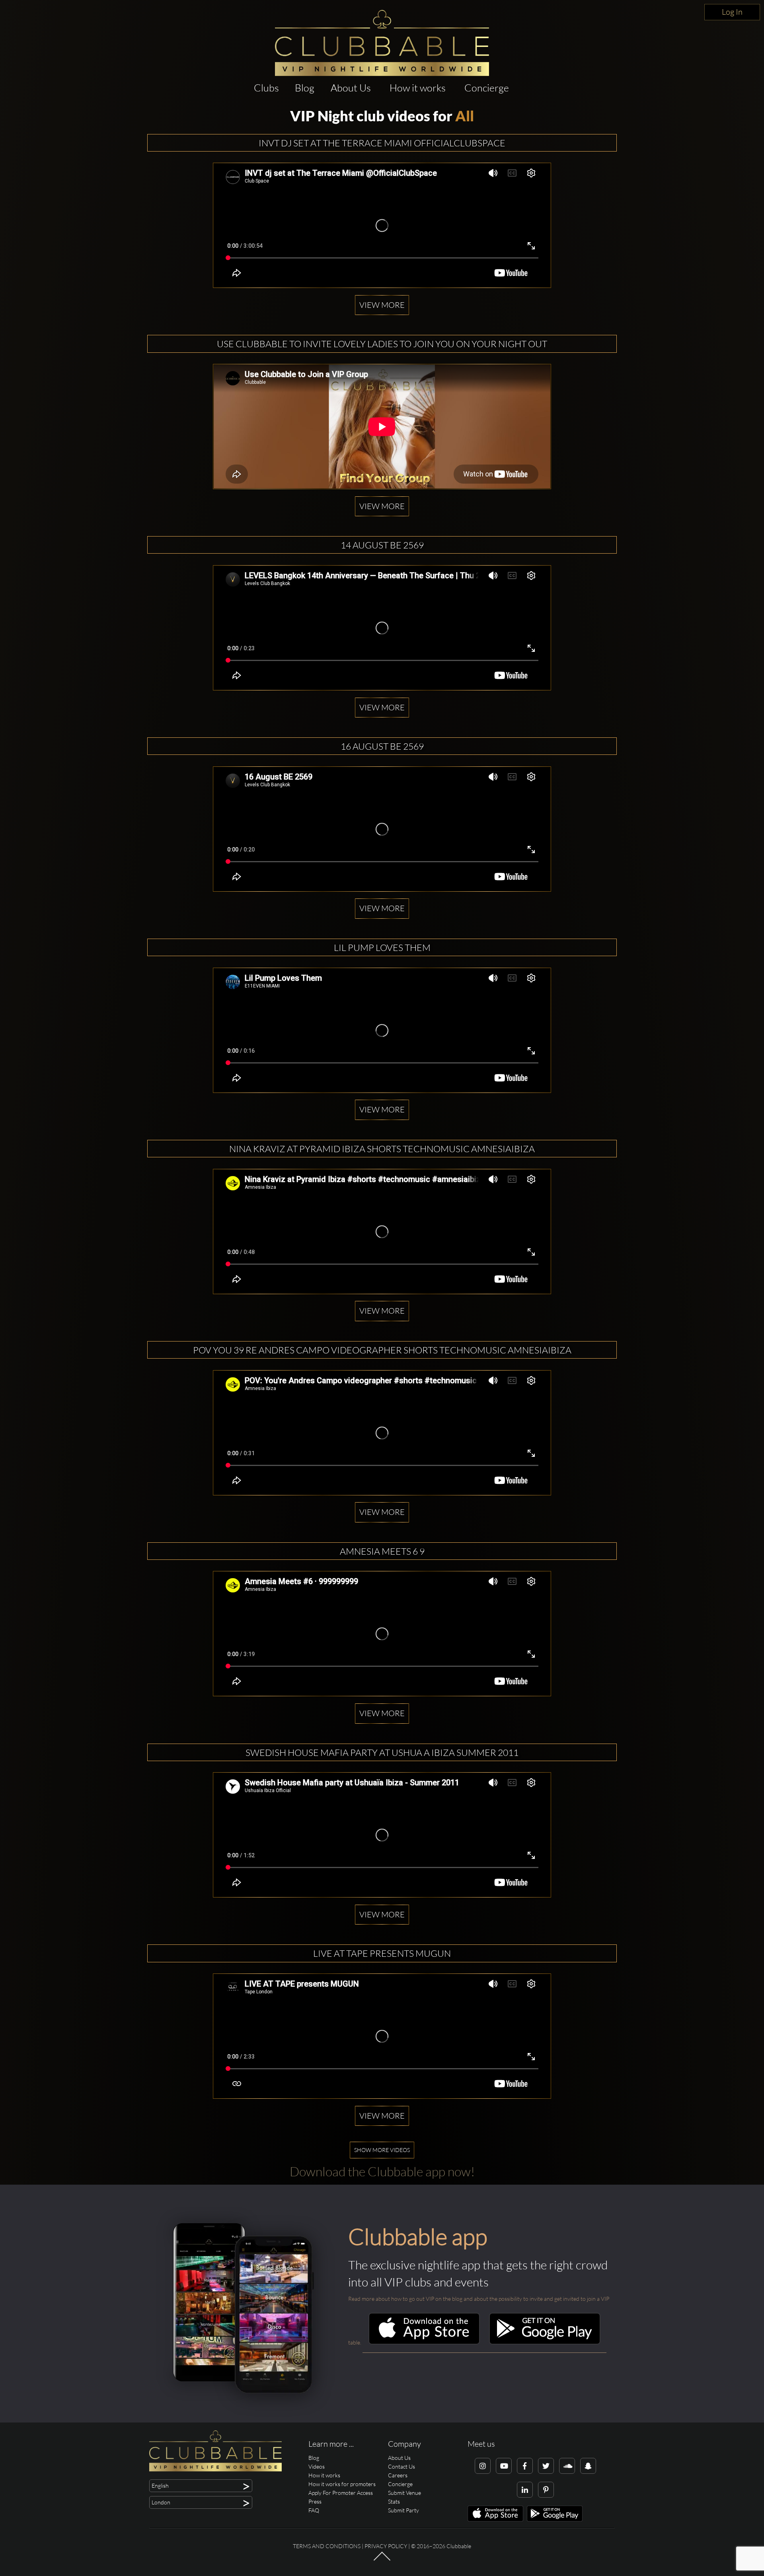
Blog (305, 88)
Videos (317, 2466)
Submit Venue (404, 2493)
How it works (418, 88)
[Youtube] (504, 2466)
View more (382, 305)
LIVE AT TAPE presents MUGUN (382, 1953)
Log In (732, 12)
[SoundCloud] (567, 2466)
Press (315, 2501)
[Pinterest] (546, 2490)
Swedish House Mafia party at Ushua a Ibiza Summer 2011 (382, 1752)
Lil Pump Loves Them (382, 947)
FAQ (314, 2510)
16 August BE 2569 (382, 746)
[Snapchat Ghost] (588, 2466)
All (465, 116)
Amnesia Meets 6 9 (382, 1551)
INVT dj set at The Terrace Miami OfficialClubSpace (382, 143)
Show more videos (382, 2150)
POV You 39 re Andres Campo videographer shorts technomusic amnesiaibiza (382, 1350)
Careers (398, 2475)
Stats (394, 2501)
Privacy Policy (386, 2546)
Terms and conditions (327, 2546)
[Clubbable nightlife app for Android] (545, 2342)
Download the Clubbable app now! (382, 2171)
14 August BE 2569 (382, 545)
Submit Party (403, 2510)
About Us (351, 88)
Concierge (487, 88)
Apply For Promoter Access (341, 2493)
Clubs (266, 88)
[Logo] (382, 43)
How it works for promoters (342, 2484)
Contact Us (401, 2466)
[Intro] (382, 2560)
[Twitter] (546, 2466)
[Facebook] (525, 2466)
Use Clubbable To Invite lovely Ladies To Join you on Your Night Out (382, 344)
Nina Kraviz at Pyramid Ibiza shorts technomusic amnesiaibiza (382, 1149)
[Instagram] (483, 2466)
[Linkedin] (525, 2490)
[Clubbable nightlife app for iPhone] (424, 2342)
